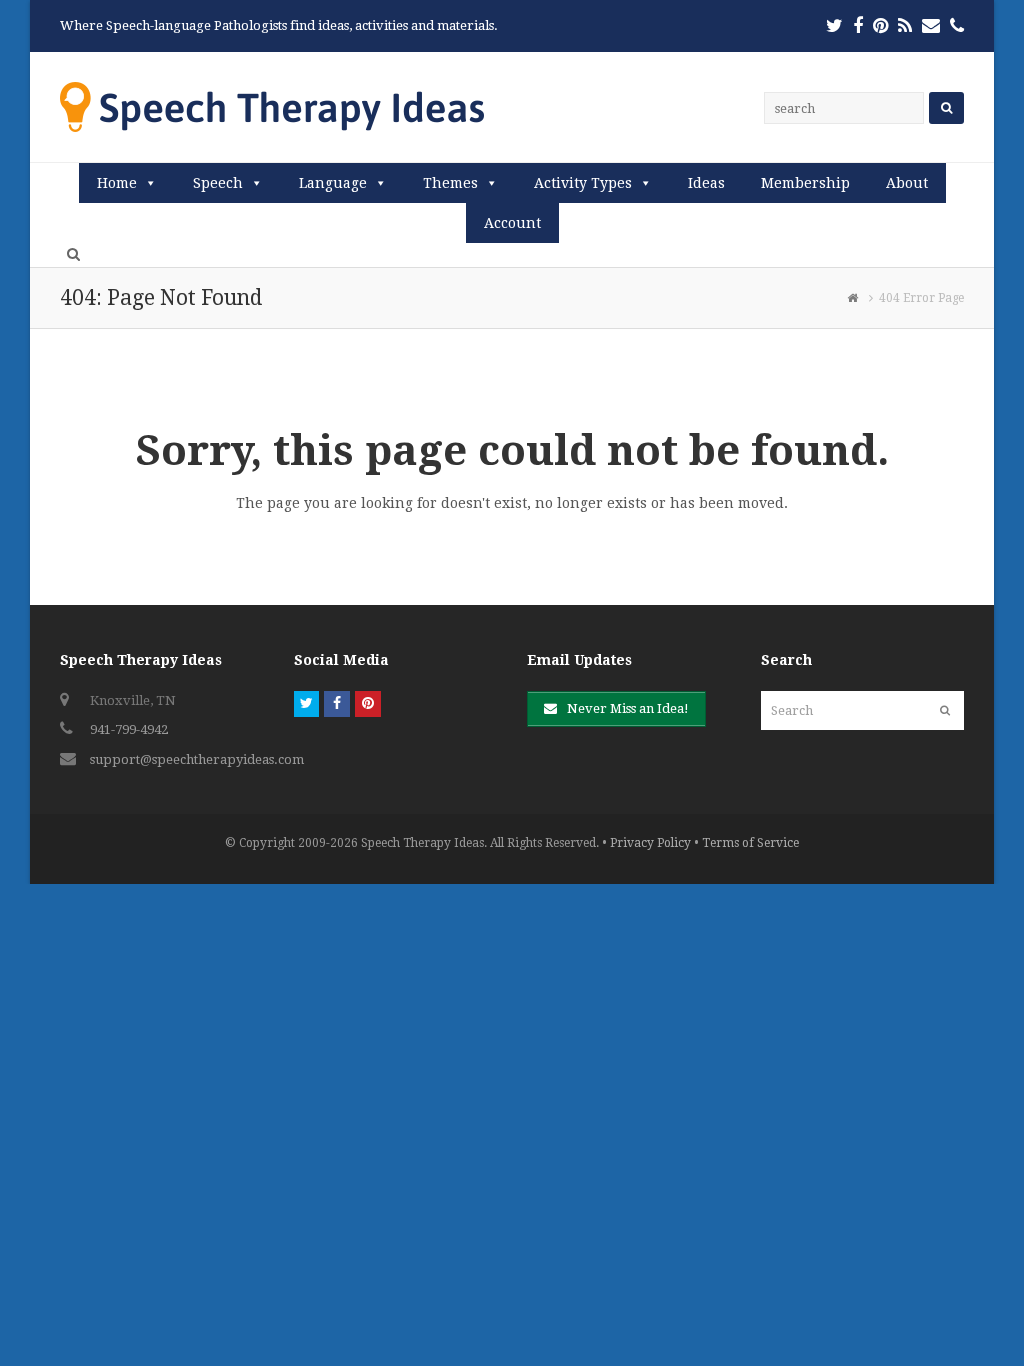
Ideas (706, 183)
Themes (450, 183)
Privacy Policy (650, 843)
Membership (805, 183)
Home (117, 183)
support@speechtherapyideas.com (197, 759)
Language (333, 183)
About (907, 183)
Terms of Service (750, 843)
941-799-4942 (129, 729)
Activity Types (583, 183)
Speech (218, 183)
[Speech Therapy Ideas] (272, 106)
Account (512, 223)
